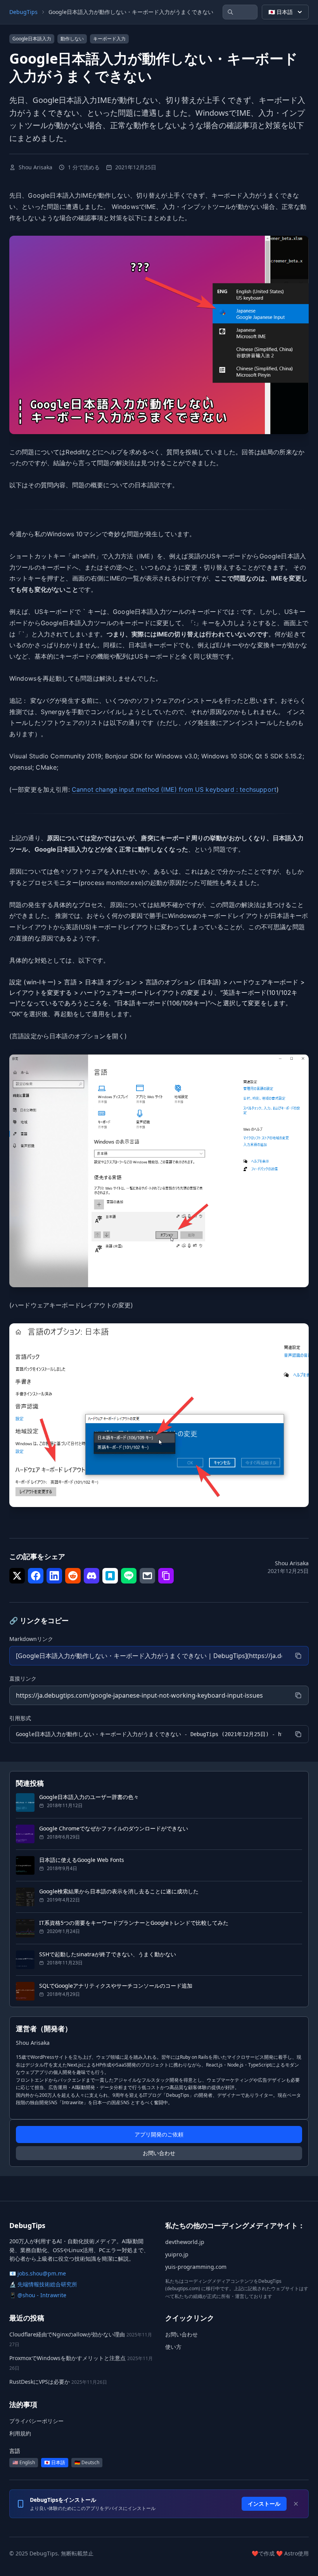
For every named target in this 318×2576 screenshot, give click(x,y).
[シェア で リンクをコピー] (166, 1576)
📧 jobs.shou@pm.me (38, 2273)
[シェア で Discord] (92, 1576)
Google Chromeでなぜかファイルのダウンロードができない (114, 1828)
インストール (264, 2504)
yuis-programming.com (196, 2267)
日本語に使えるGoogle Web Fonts (82, 1860)
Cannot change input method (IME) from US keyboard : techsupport (174, 789)
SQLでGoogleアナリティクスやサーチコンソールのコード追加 (116, 1986)
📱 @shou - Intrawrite (38, 2295)
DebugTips (23, 12)
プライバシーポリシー (36, 2421)
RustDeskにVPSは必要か (40, 2382)
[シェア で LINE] (129, 1576)
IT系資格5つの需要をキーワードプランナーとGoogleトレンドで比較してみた (134, 1923)
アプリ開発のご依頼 (159, 2134)
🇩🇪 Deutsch (87, 2462)
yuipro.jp (177, 2254)
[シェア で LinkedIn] (54, 1576)
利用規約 (20, 2433)
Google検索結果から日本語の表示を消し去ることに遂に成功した (119, 1891)
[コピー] (298, 1656)
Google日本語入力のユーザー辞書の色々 (89, 1797)
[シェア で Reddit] (73, 1576)
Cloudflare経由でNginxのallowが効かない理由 (67, 2334)
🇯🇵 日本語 (281, 12)
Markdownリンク (31, 1639)
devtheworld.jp (185, 2242)
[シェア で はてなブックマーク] (110, 1576)
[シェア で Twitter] (17, 1576)
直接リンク (23, 1678)
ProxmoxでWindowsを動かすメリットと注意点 (67, 2358)
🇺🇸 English (24, 2462)
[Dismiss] (296, 2504)
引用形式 (20, 1718)
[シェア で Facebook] (36, 1576)
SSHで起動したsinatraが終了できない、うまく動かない (108, 1954)
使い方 (173, 2347)
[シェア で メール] (147, 1576)
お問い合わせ (159, 2153)
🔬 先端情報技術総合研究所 (43, 2284)
